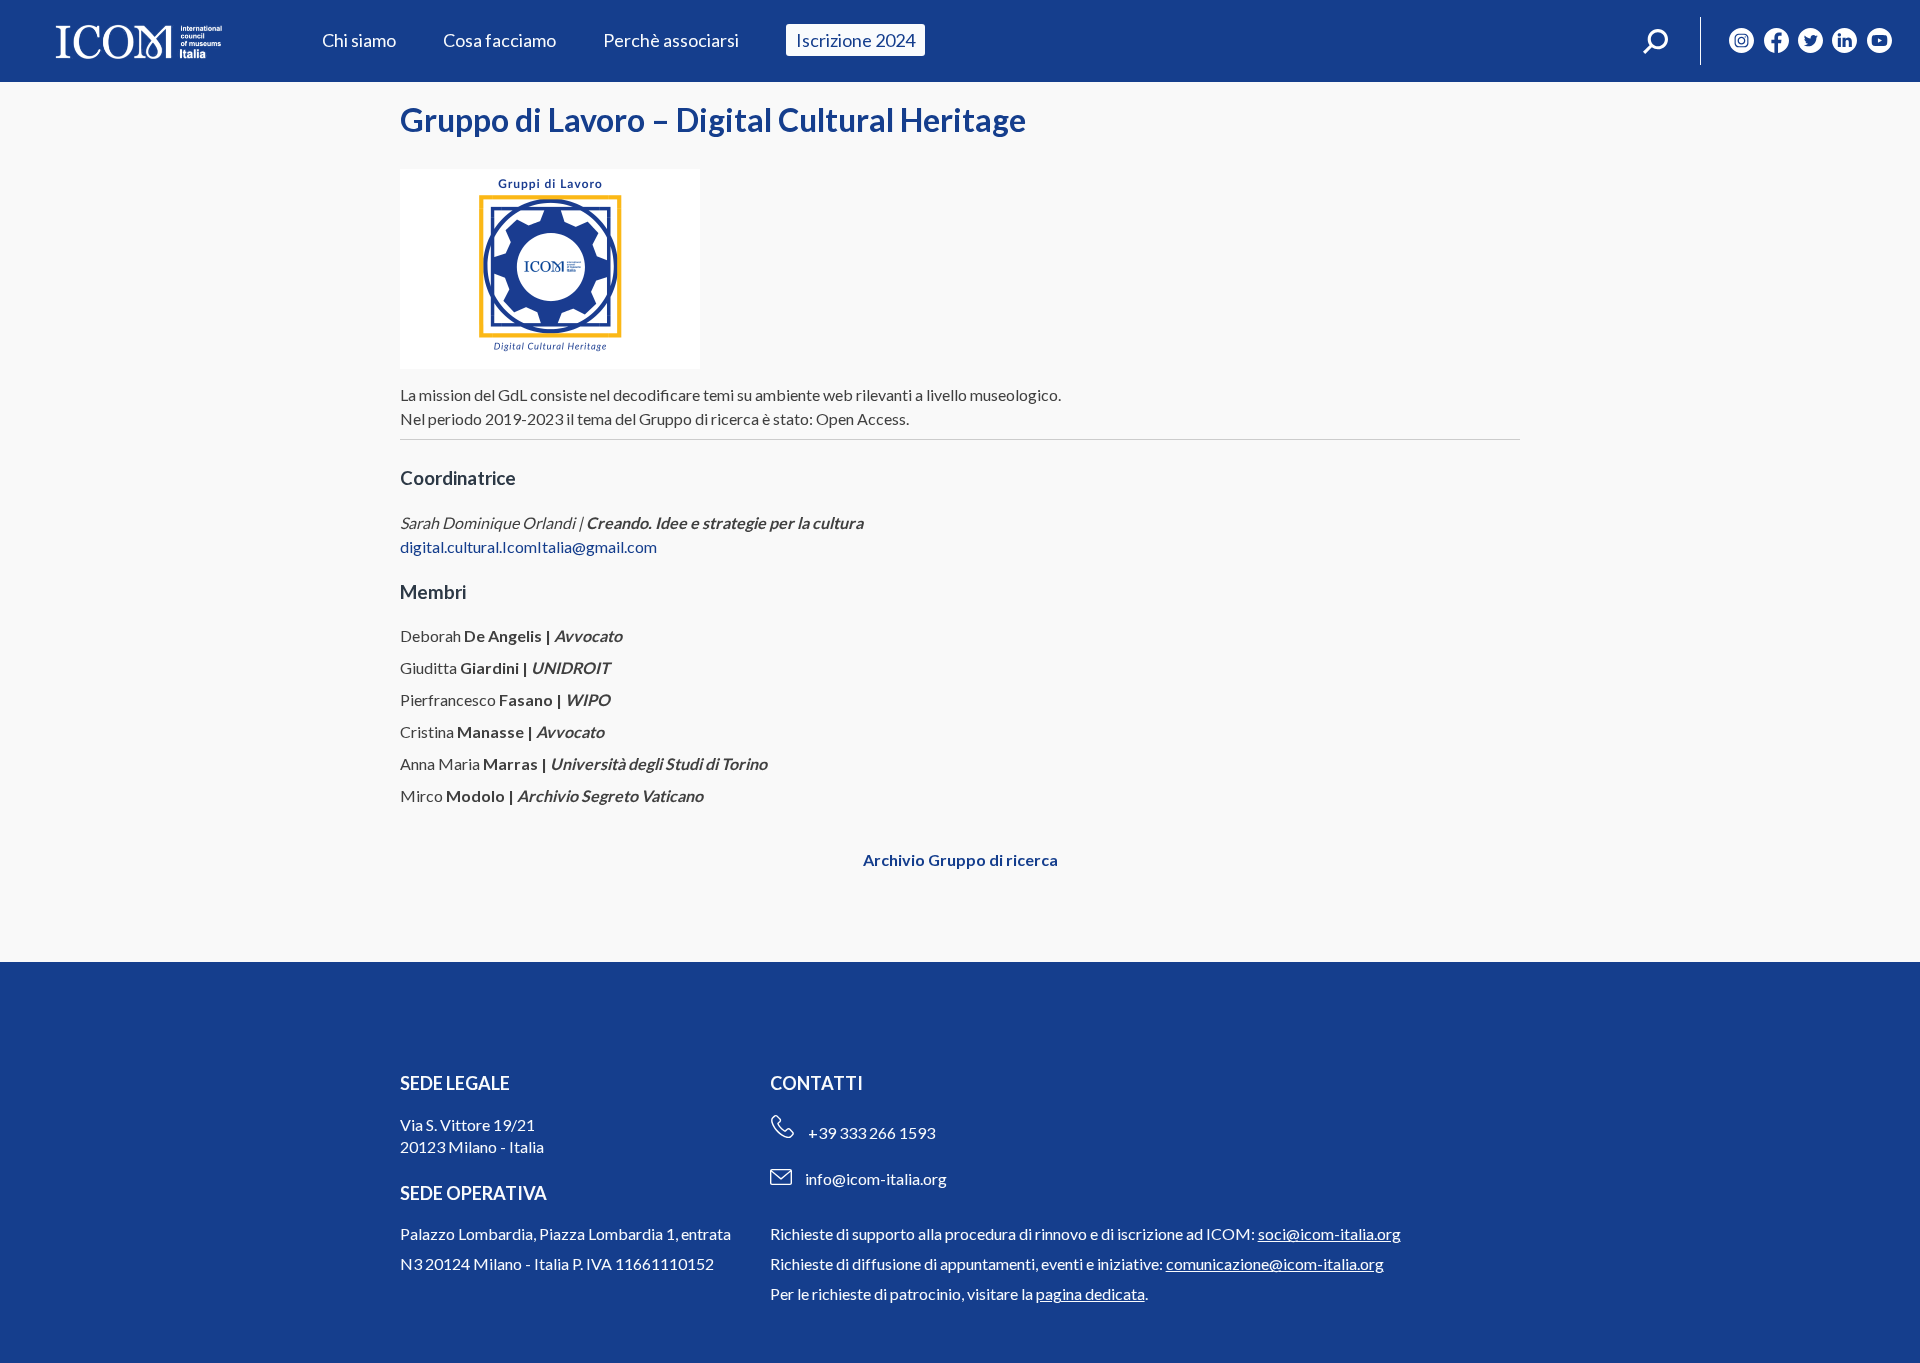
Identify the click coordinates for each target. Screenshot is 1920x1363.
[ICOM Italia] (138, 41)
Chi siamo (359, 40)
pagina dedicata (1090, 1293)
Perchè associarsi (671, 40)
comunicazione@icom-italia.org (1275, 1263)
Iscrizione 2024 (855, 40)
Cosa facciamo (499, 40)
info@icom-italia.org (876, 1178)
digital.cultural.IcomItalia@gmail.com (528, 546)
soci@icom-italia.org (1329, 1233)
